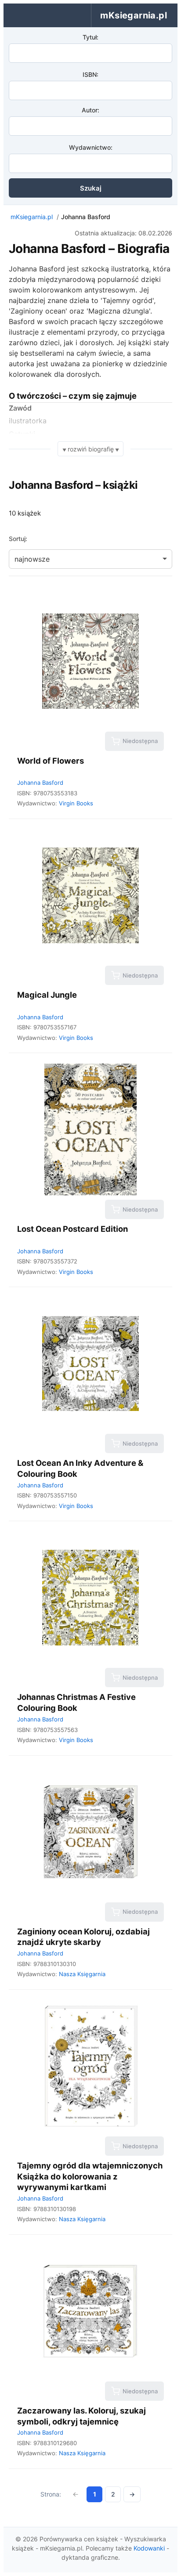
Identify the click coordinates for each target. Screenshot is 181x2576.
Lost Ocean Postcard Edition (72, 1229)
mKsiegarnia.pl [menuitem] (134, 15)
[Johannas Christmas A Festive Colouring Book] (90, 1598)
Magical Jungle (47, 995)
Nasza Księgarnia (82, 1974)
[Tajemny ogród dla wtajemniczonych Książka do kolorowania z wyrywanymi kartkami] (90, 2066)
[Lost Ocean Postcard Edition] (90, 1129)
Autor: (90, 110)
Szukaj (91, 188)
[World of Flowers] (90, 661)
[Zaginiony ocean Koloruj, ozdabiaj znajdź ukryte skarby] (90, 1832)
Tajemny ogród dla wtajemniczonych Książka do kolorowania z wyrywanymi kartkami (90, 2176)
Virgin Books (76, 803)
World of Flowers (51, 761)
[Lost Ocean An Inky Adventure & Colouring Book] (90, 1364)
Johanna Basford (40, 783)
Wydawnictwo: (91, 147)
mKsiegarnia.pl (32, 217)
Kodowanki (149, 2548)
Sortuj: (18, 539)
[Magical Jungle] (90, 895)
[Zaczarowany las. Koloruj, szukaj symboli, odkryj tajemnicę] (90, 2311)
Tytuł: (90, 37)
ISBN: (90, 74)
